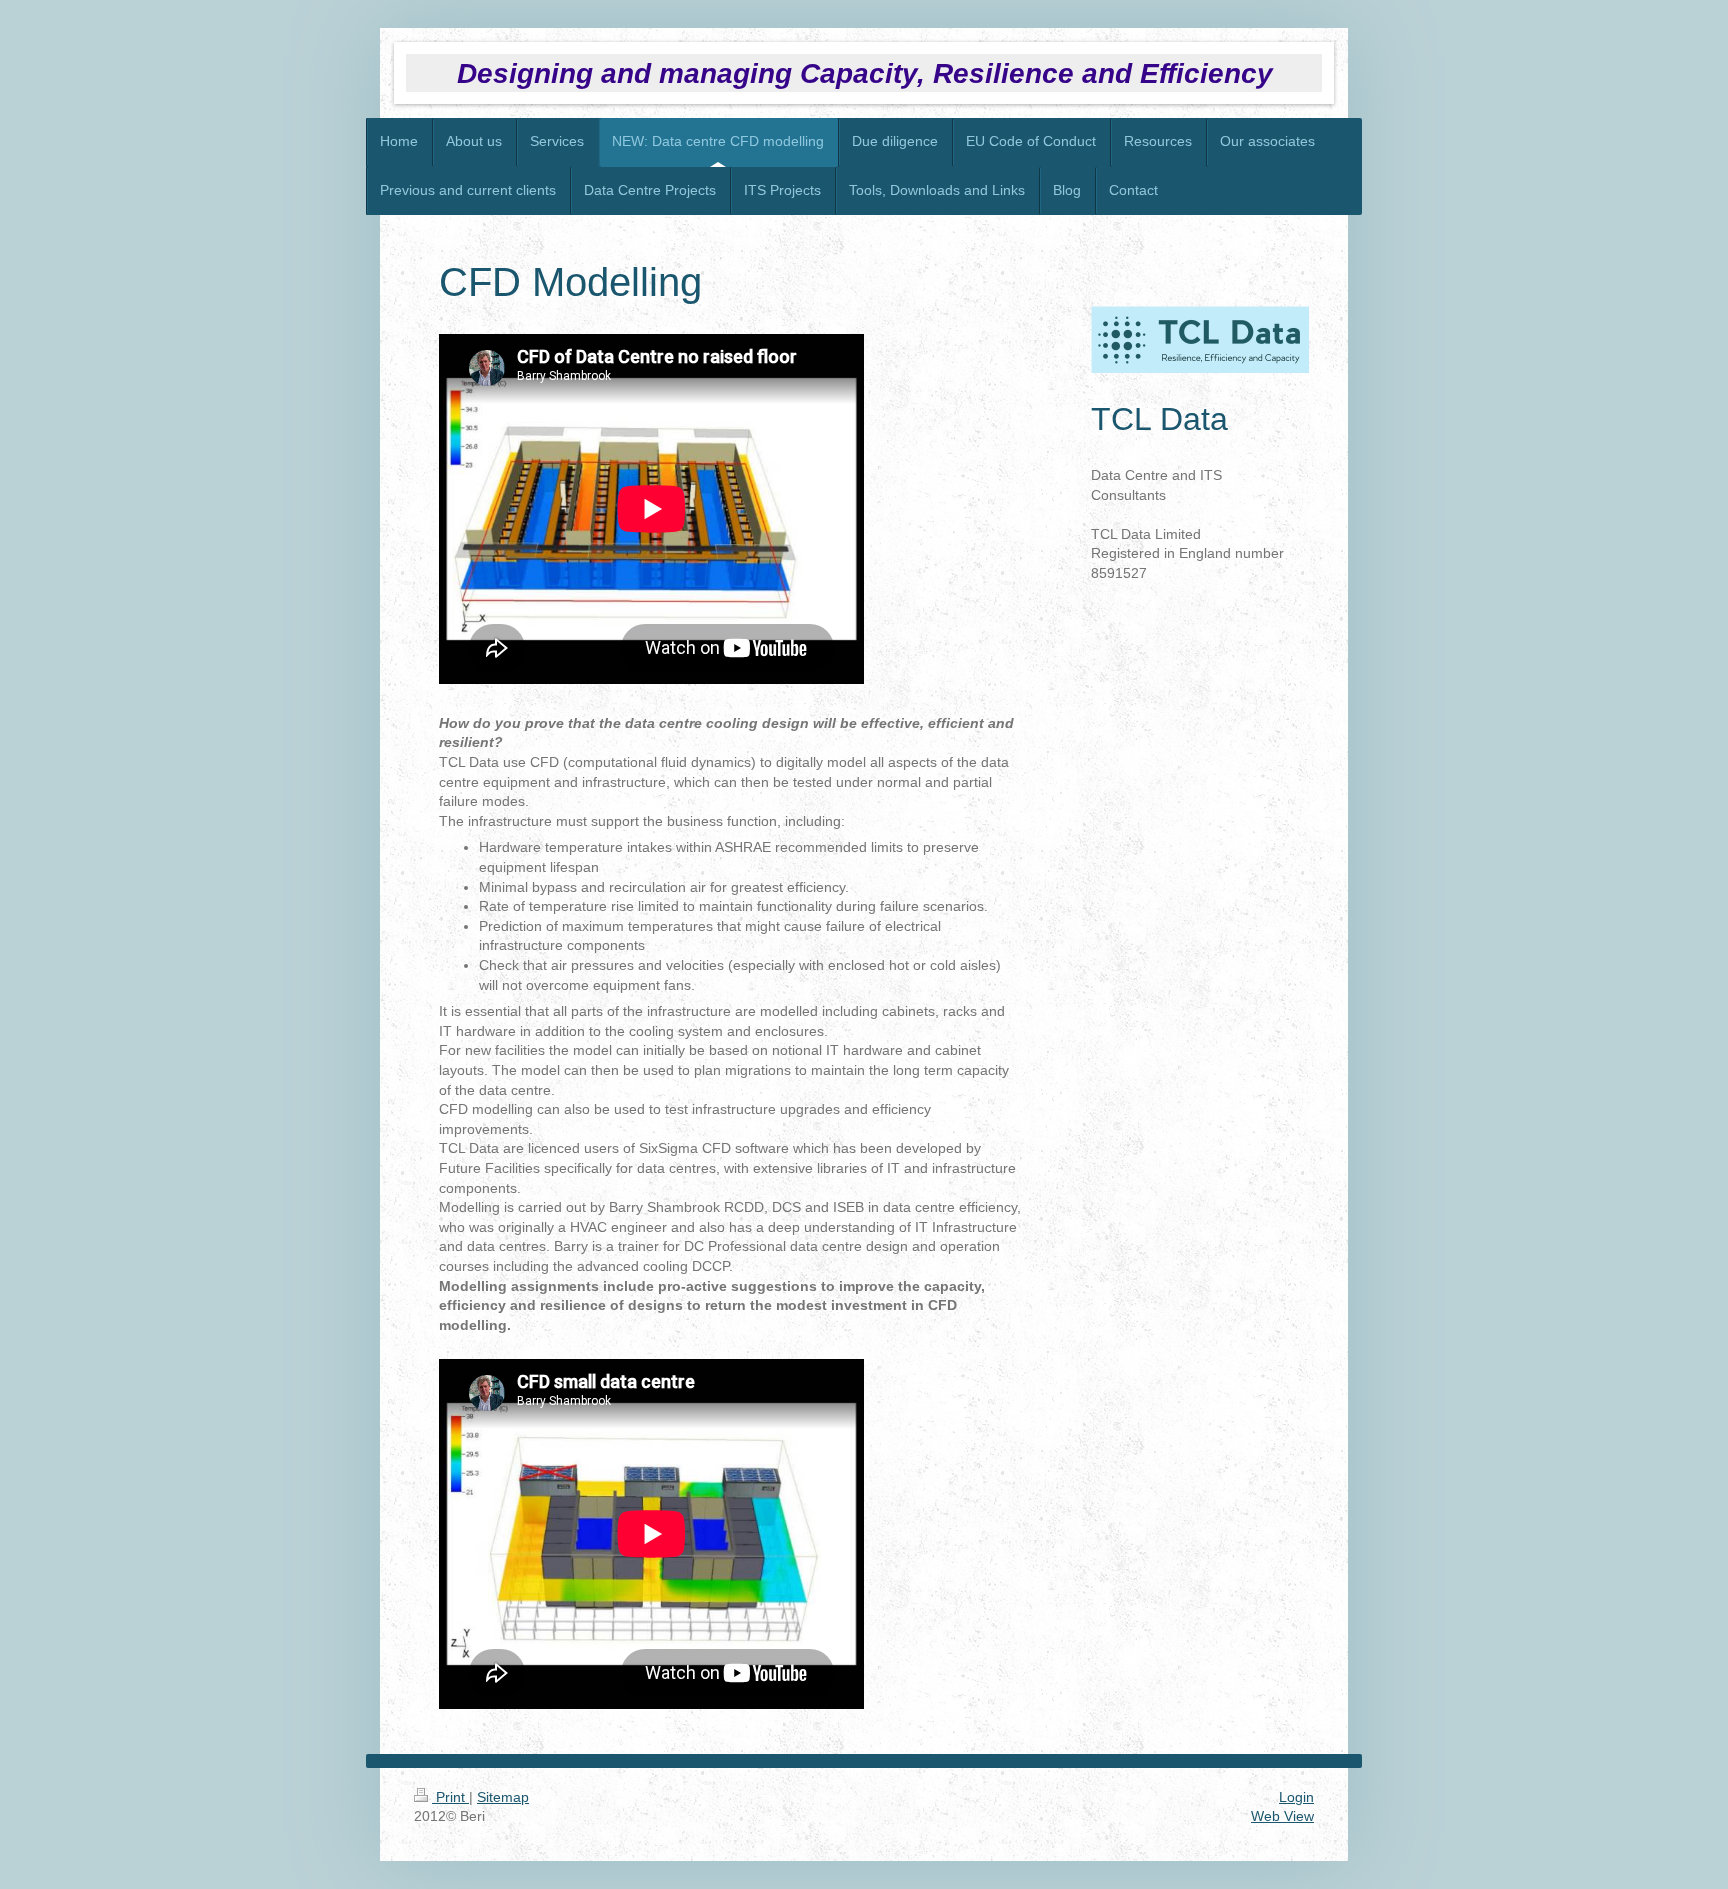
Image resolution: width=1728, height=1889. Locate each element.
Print (450, 1797)
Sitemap (503, 1797)
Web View (1282, 1816)
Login (1296, 1797)
